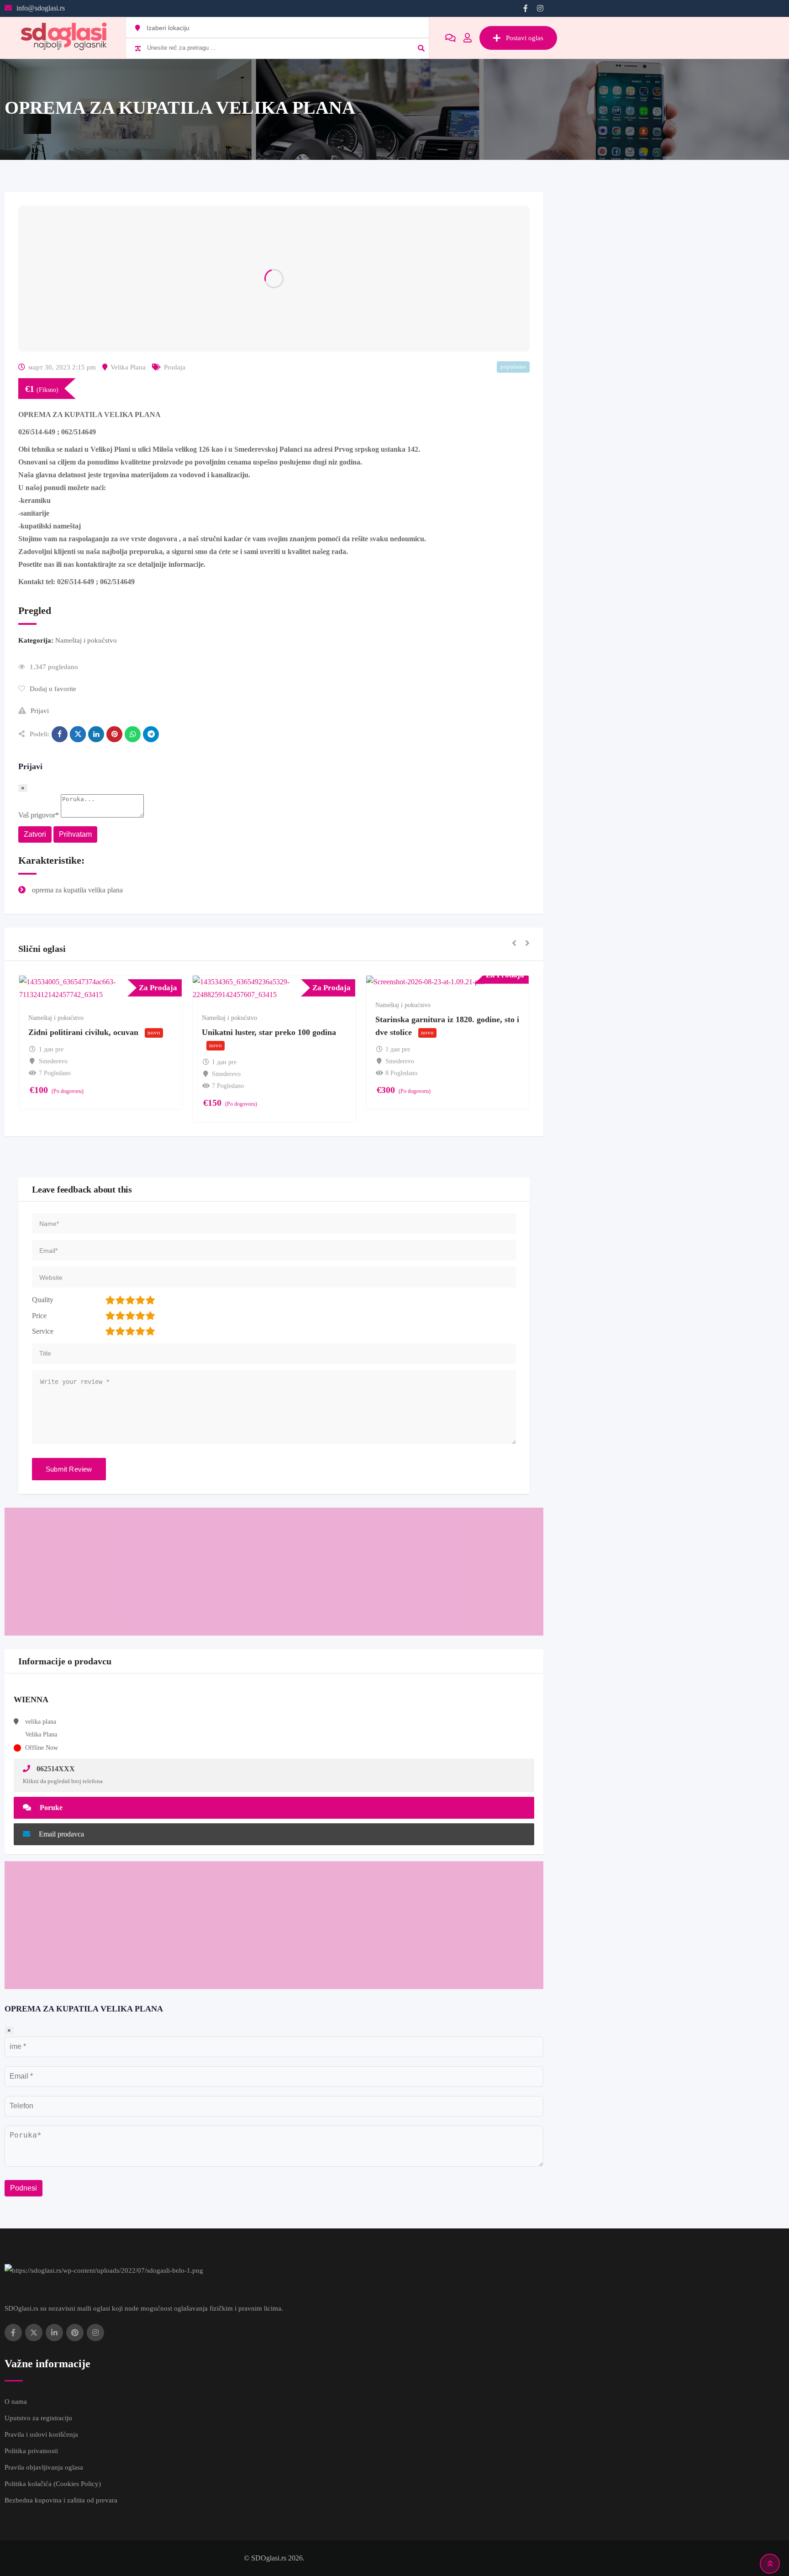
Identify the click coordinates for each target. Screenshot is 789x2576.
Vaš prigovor (39, 815)
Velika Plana (128, 367)
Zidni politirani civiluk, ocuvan (83, 1032)
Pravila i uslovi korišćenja (41, 2434)
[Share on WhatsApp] (133, 734)
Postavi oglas (525, 38)
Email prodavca (60, 1834)
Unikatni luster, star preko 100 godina (269, 1032)
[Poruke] (450, 38)
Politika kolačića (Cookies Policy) (53, 2484)
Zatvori (35, 834)
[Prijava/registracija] (468, 38)
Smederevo (53, 1061)
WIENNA (31, 1700)
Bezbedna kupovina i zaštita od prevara (61, 2500)
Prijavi (40, 711)
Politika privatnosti (31, 2451)
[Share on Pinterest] (114, 734)
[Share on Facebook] (60, 734)
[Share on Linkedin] (96, 734)
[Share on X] (78, 734)
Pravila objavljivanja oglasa (44, 2467)
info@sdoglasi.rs (41, 8)
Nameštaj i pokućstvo (86, 640)
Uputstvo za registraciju (38, 2418)
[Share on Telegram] (151, 734)
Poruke (50, 1808)
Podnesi (24, 2188)
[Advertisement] (274, 1572)
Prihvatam (75, 834)
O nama (16, 2402)
